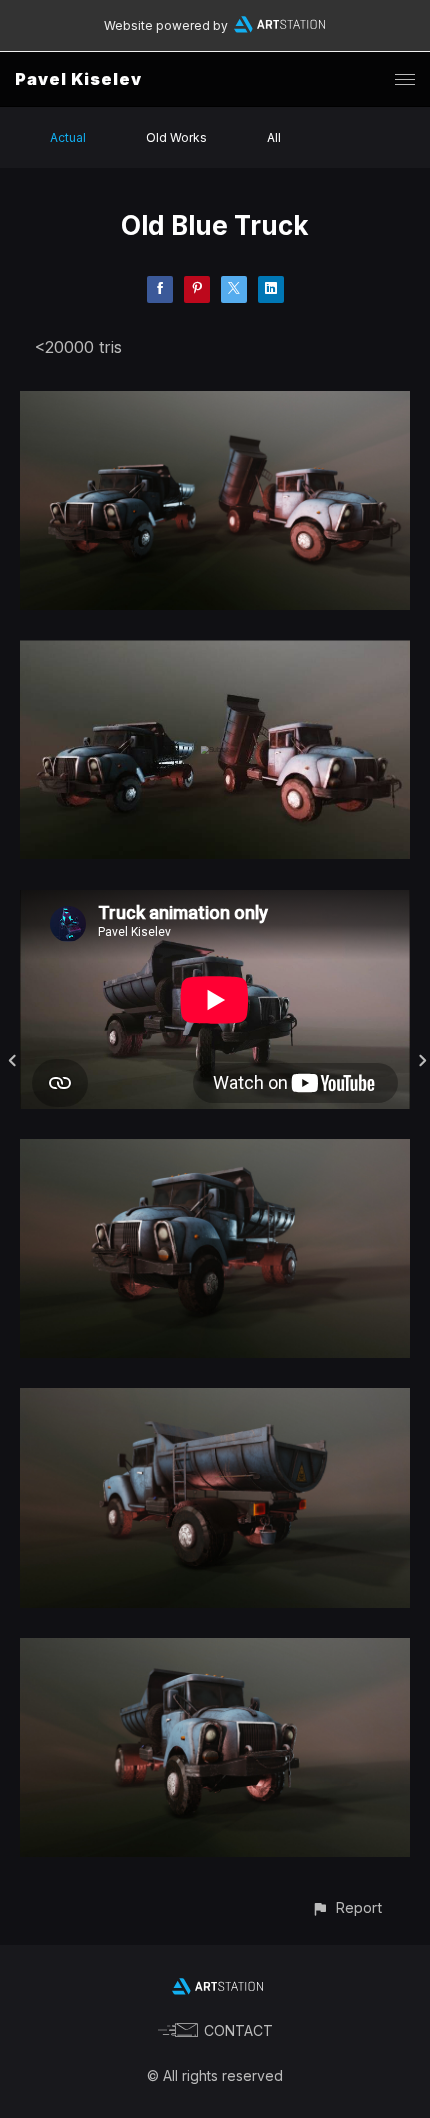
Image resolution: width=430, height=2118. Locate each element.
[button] (346, 1907)
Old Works (176, 137)
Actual (68, 137)
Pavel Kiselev (78, 79)
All (274, 137)
